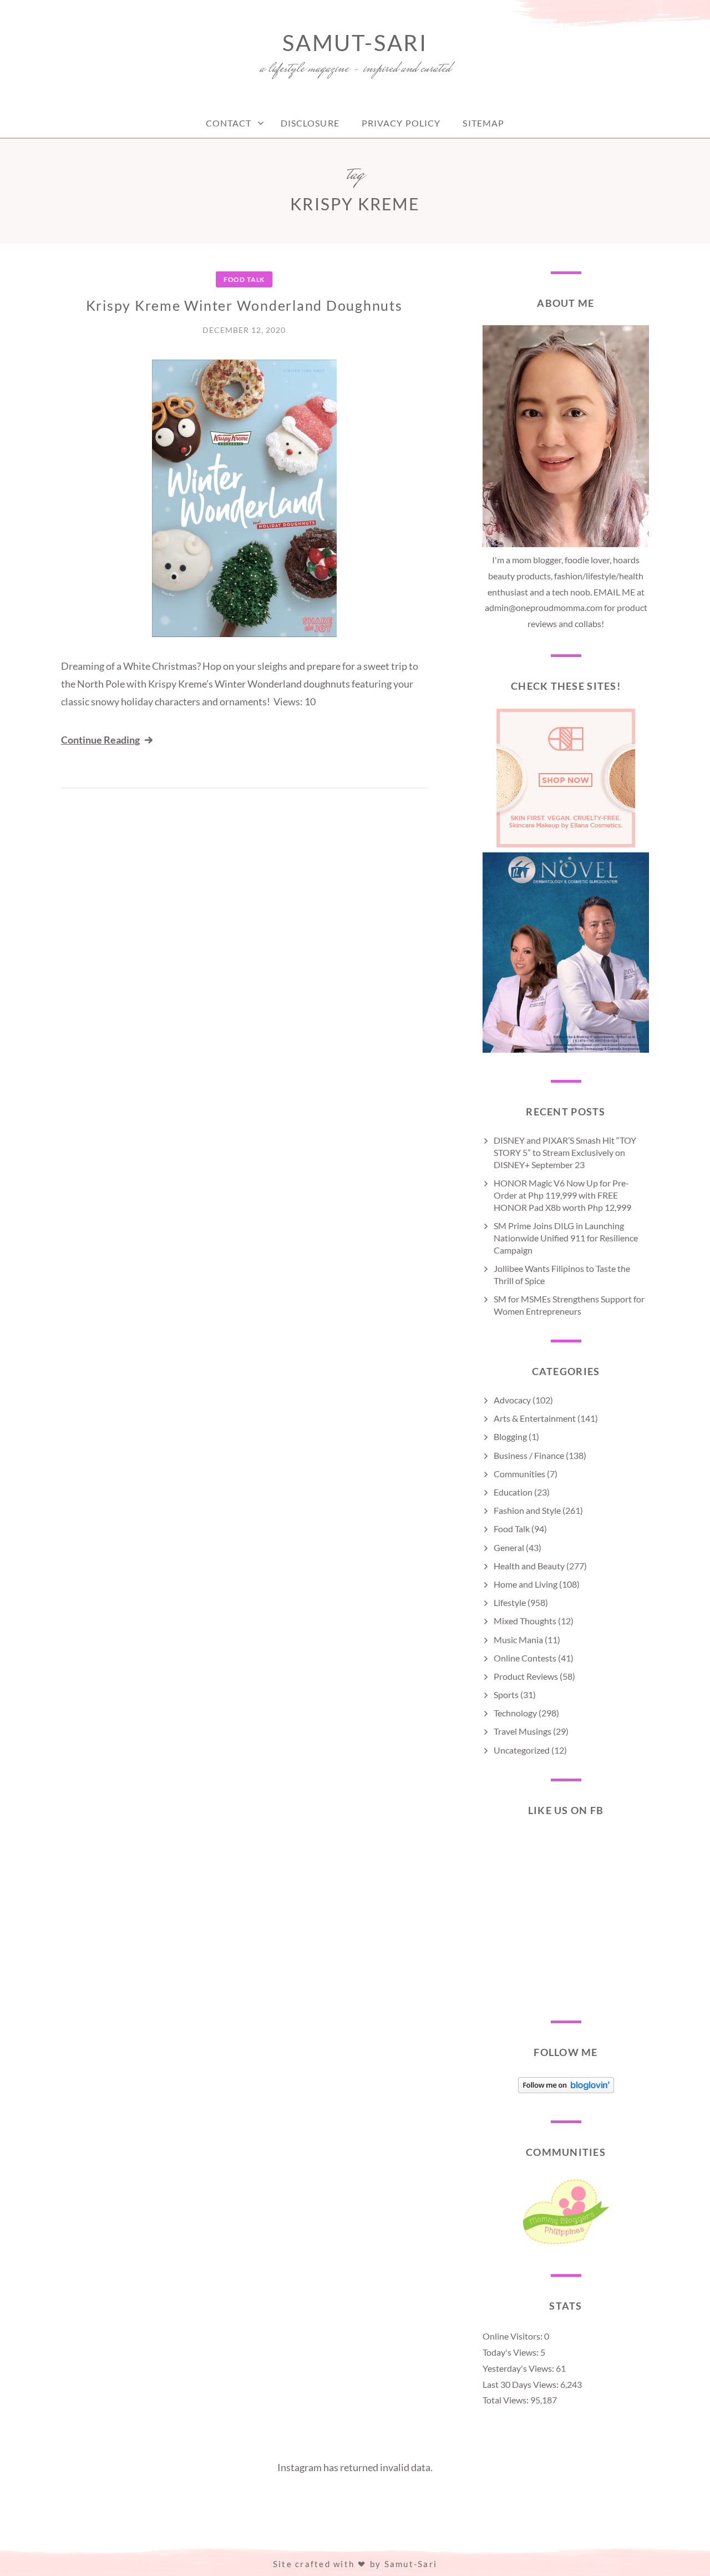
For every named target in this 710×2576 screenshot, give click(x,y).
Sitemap (483, 123)
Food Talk (244, 279)
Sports (506, 1694)
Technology (515, 1713)
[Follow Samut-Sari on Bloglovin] (566, 2090)
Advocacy (512, 1400)
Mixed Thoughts (525, 1621)
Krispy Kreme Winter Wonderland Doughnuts (244, 305)
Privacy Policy (401, 123)
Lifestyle (510, 1602)
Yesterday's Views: (519, 2368)
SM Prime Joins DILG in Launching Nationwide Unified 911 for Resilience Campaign (566, 1238)
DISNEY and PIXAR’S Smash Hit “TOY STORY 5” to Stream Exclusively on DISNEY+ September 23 (565, 1152)
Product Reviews (526, 1676)
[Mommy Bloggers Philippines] (566, 2244)
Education (513, 1492)
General (509, 1547)
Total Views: (506, 2400)
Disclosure (310, 123)
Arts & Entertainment (535, 1418)
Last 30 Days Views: (521, 2384)
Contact (229, 123)
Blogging (510, 1436)
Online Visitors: (513, 2336)
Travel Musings (523, 1731)
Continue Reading (100, 740)
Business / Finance (529, 1455)
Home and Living (526, 1584)
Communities (519, 1474)
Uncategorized (522, 1750)
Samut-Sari (355, 43)
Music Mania (518, 1640)
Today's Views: (511, 2352)
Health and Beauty (529, 1566)
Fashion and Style (527, 1510)
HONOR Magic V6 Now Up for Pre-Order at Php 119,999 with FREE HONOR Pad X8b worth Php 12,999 (562, 1195)
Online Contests (525, 1658)
